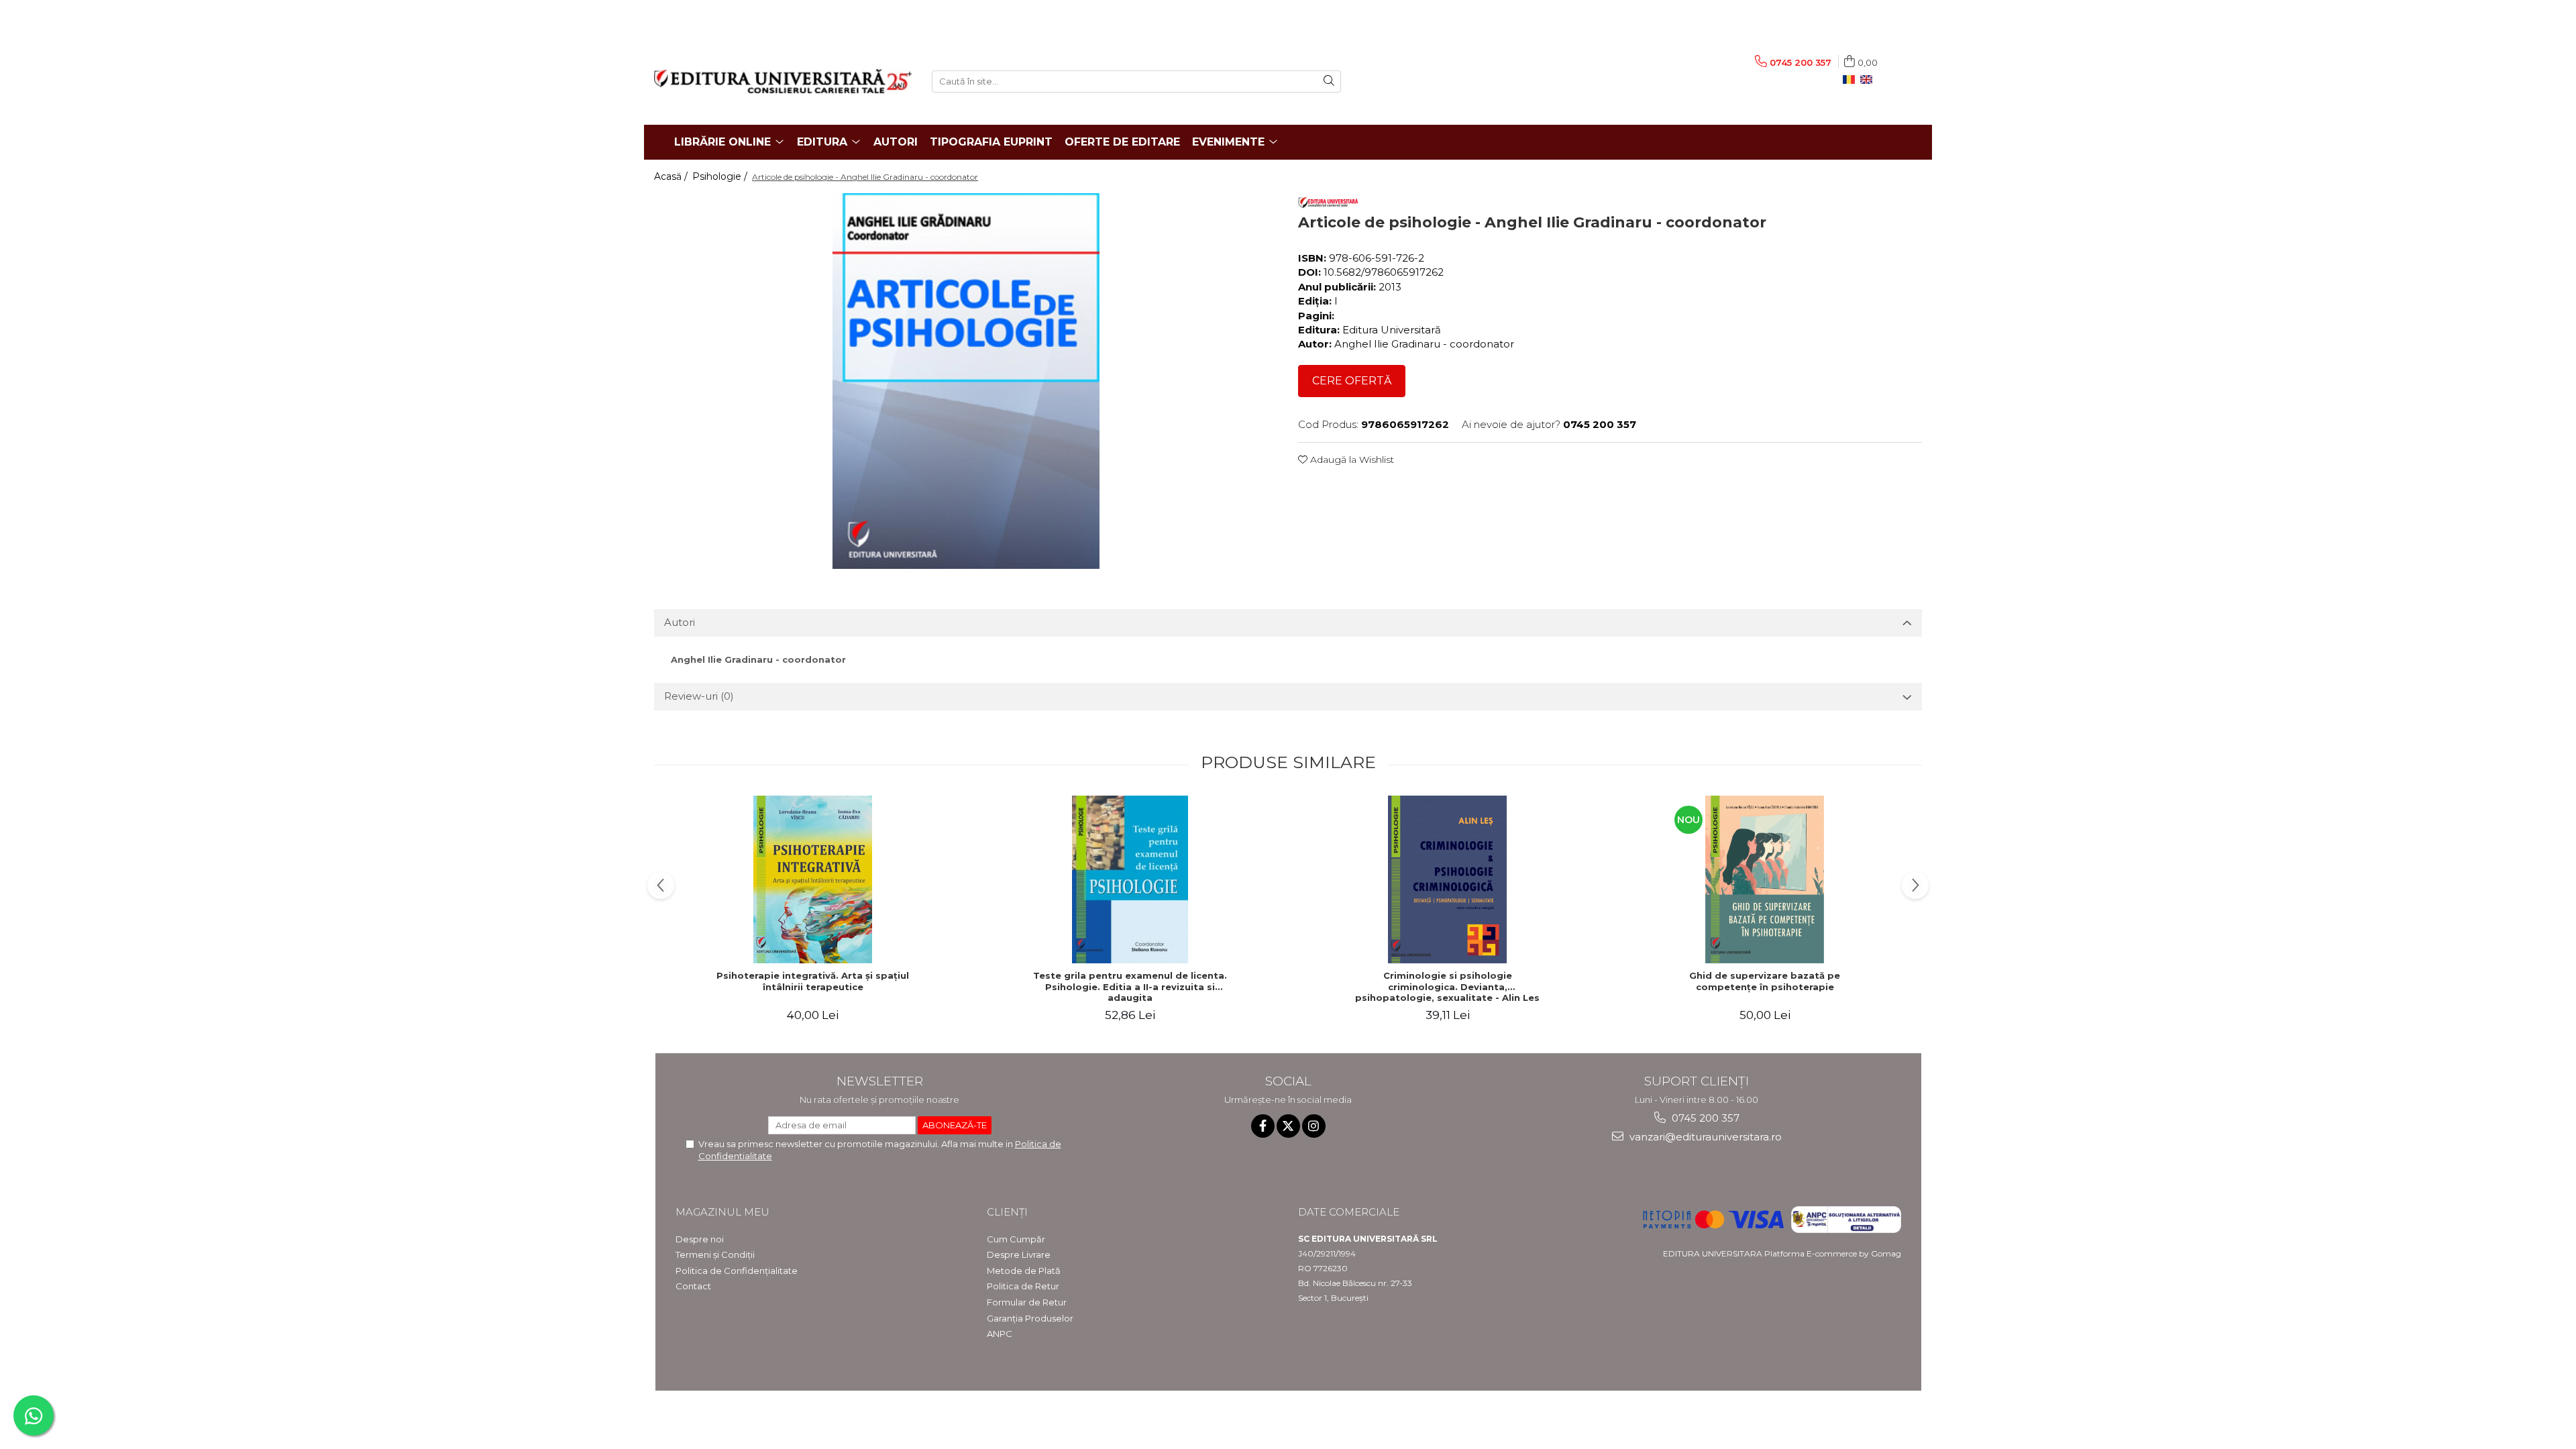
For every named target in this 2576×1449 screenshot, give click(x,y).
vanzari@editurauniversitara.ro (1704, 1137)
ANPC (1000, 1334)
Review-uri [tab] (699, 696)
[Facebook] (1263, 1126)
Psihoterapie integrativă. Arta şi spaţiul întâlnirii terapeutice (813, 981)
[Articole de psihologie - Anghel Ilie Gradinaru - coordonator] (966, 381)
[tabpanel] (966, 381)
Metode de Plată (1024, 1271)
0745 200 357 (1704, 1118)
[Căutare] (1329, 82)
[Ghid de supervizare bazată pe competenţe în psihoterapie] (1765, 879)
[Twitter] (1288, 1126)
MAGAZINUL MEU (722, 1212)
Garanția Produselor (1030, 1318)
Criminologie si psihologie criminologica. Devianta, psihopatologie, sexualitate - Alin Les (1447, 987)
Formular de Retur (1027, 1302)
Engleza (1869, 80)
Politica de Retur (1023, 1286)
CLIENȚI (1007, 1212)
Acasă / (672, 176)
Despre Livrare (1019, 1254)
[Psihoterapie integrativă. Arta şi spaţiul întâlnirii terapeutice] (813, 879)
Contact (693, 1286)
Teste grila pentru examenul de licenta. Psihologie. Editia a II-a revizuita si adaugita (1130, 987)
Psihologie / (721, 176)
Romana (1851, 80)
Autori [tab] (680, 622)
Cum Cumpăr (1016, 1239)
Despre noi (700, 1239)
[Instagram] (1314, 1126)
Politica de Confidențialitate (737, 1271)
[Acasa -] (783, 81)
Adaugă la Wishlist (1351, 460)
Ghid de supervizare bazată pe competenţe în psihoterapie (1765, 981)
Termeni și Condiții (715, 1254)
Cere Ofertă (1352, 381)
